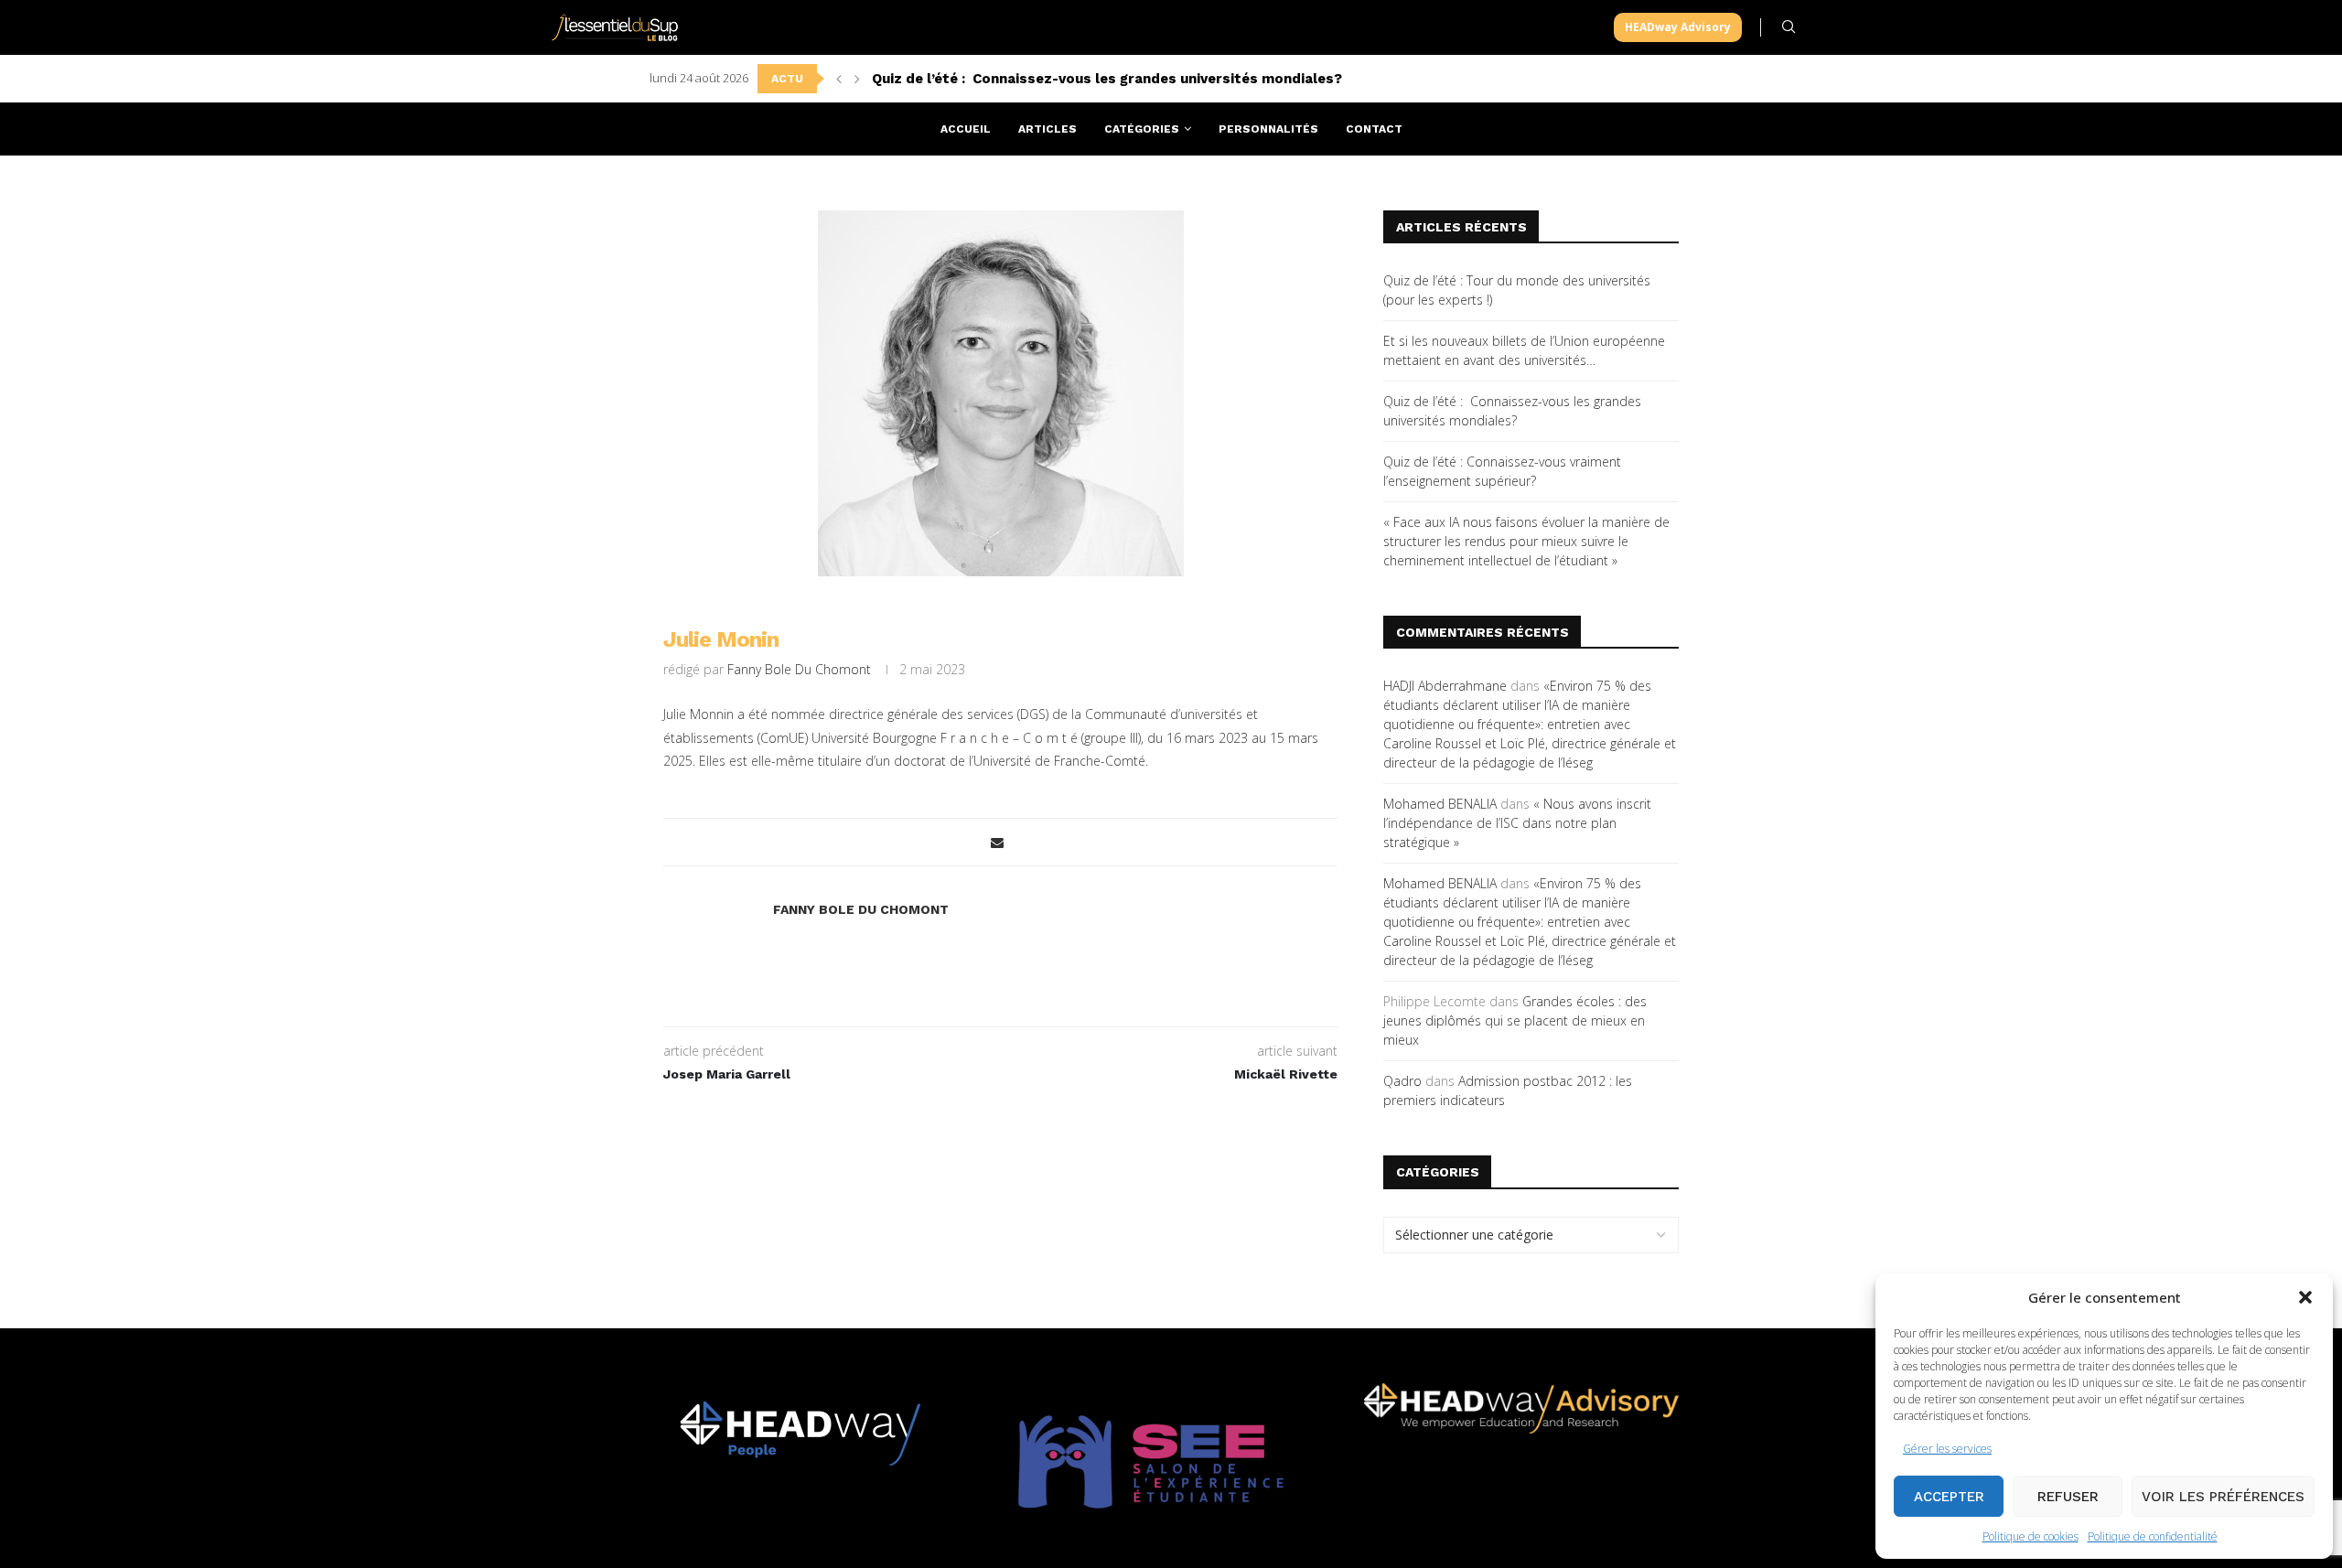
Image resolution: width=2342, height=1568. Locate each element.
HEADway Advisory (1678, 27)
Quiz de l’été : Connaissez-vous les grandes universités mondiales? (1107, 79)
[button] (2305, 1297)
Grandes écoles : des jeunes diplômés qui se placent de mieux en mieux (1515, 1020)
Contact (1374, 129)
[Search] (1789, 27)
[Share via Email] (997, 842)
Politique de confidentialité (2153, 1536)
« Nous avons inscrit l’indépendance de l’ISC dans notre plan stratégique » (1517, 823)
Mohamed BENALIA (1440, 804)
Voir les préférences (2223, 1497)
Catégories (1142, 129)
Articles (1047, 129)
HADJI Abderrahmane (1445, 686)
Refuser (2068, 1497)
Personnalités (1268, 129)
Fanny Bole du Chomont (799, 669)
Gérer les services (1947, 1449)
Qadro (1402, 1081)
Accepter (1949, 1497)
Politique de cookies (2030, 1536)
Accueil (966, 129)
